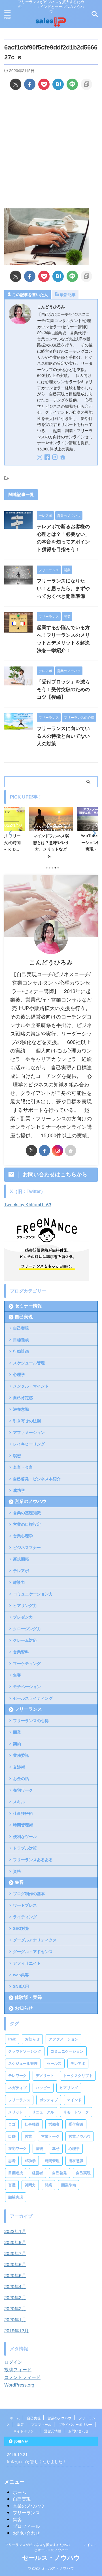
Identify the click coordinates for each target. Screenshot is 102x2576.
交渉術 (19, 1767)
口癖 (12, 2136)
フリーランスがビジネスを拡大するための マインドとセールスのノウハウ (51, 2547)
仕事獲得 (32, 2124)
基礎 (39, 2149)
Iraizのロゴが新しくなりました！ (37, 2461)
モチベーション (27, 1687)
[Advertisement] (51, 149)
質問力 (30, 2185)
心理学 (19, 1375)
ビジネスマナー (27, 1548)
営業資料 (21, 1652)
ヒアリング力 (25, 1606)
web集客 (21, 1975)
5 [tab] (58, 868)
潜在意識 (21, 1409)
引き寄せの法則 (27, 1421)
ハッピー (43, 2088)
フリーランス (28, 1709)
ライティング (25, 1917)
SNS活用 (21, 1986)
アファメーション (29, 1432)
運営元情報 (53, 2431)
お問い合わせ (78, 2431)
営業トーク (50, 2136)
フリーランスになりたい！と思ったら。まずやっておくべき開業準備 (63, 589)
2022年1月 (15, 2231)
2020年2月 (15, 2308)
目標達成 (21, 1340)
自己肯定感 (23, 1398)
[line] (72, 84)
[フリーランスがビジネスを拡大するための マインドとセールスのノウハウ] (51, 25)
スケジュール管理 (29, 1363)
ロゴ (12, 2124)
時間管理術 (23, 1825)
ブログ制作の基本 (29, 1894)
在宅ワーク (23, 1790)
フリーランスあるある (33, 1860)
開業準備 (69, 2185)
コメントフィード (22, 2377)
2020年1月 (15, 2319)
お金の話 (21, 1779)
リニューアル (43, 2112)
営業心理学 (23, 1536)
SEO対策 (21, 1928)
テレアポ (21, 1571)
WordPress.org (19, 2385)
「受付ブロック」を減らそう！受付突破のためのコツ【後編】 (63, 690)
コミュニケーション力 (33, 1594)
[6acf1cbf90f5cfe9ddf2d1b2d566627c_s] (58, 84)
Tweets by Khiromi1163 (28, 1204)
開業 (17, 1732)
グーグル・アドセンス (33, 1952)
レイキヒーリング (29, 1444)
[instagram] (55, 458)
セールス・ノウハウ (51, 2558)
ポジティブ (49, 2100)
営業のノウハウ (31, 1501)
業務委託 (21, 1755)
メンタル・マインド (31, 1386)
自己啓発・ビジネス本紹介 (37, 1479)
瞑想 (17, 1456)
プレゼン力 (23, 1617)
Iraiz (12, 2039)
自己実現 (24, 1317)
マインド (74, 2100)
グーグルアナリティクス (35, 1940)
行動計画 (21, 1351)
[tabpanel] (51, 834)
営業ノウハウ (80, 2136)
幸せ (56, 2149)
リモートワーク (76, 2112)
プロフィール (41, 2424)
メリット (16, 2112)
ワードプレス (25, 1905)
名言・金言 (23, 1467)
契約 (17, 1744)
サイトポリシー (25, 2431)
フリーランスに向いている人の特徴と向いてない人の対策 (63, 736)
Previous (9, 833)
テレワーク (17, 2076)
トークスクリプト (78, 2076)
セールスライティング (33, 1698)
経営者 (38, 2173)
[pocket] (44, 84)
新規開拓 (21, 1559)
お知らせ (24, 2008)
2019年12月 (16, 2330)
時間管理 (52, 2161)
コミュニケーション (67, 2051)
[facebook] (30, 84)
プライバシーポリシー (75, 2424)
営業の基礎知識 (27, 1513)
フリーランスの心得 (31, 1721)
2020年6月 (15, 2264)
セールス (54, 2063)
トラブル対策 (25, 1848)
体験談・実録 (28, 1997)
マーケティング (27, 1664)
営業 (28, 2136)
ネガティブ (17, 2088)
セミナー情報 (28, 1306)
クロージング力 (27, 1629)
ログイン (13, 2362)
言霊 (12, 2185)
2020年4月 (15, 2286)
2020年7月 (15, 2253)
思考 (12, 2161)
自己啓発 (59, 2173)
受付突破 (76, 2124)
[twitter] (16, 84)
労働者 (54, 2124)
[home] (63, 458)
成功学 (19, 1490)
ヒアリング (69, 2088)
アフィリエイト (27, 1963)
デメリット (45, 2076)
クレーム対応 (25, 1640)
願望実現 (16, 2197)
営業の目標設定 (27, 1524)
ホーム (15, 2418)
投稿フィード (18, 2369)
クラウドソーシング (25, 2051)
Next (93, 833)
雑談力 (19, 1582)
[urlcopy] (86, 84)
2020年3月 (15, 2297)
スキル (19, 1802)
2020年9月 (15, 2242)
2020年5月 (15, 2275)
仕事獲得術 (23, 1813)
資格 (17, 1871)
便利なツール (25, 1837)
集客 (17, 1675)
